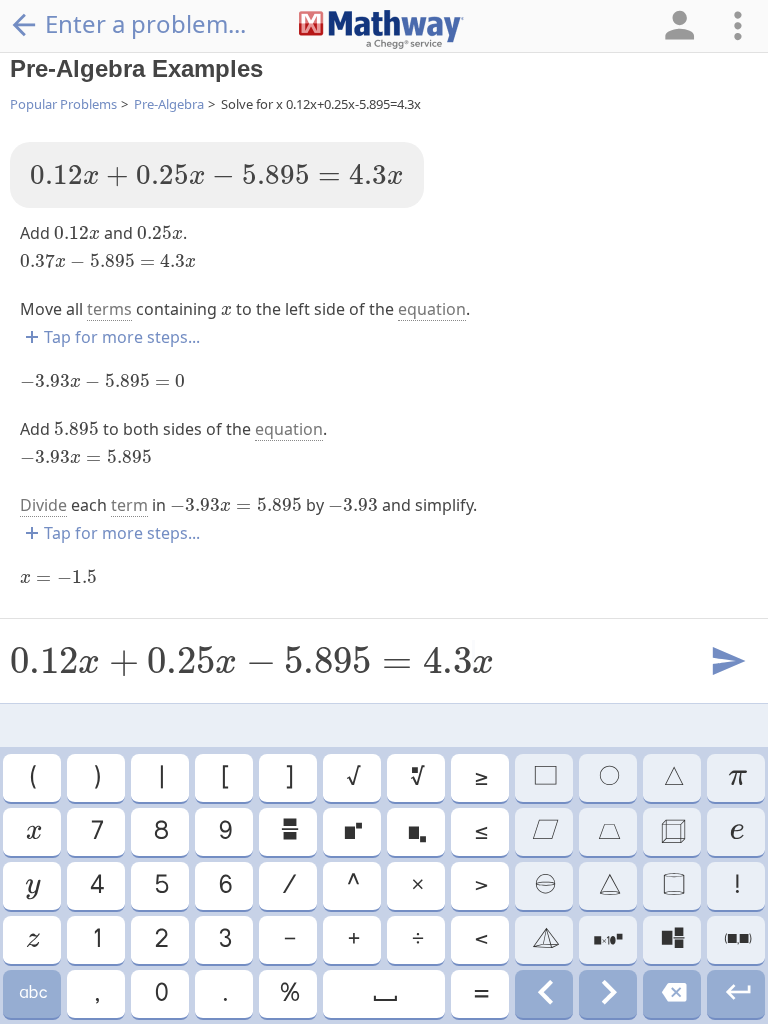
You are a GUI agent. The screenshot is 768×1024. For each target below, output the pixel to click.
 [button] (32, 940)
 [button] (608, 994)
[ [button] (224, 778)
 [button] (608, 940)
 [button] (736, 832)
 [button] (672, 886)
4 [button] (96, 886)
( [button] (32, 778)
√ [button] (352, 778)
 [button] (544, 886)
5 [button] (160, 886)
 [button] (352, 832)
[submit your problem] (727, 662)
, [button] (96, 994)
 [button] (608, 886)
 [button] (384, 994)
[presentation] (217, 175)
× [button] (416, 886)
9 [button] (224, 832)
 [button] (736, 940)
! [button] (736, 886)
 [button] (416, 778)
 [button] (672, 994)
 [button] (608, 778)
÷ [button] (416, 940)
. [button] (224, 994)
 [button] (544, 940)
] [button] (288, 778)
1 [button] (96, 940)
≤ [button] (480, 832)
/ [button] (288, 886)
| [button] (160, 778)
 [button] (544, 778)
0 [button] (160, 994)
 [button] (736, 994)
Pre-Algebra (169, 104)
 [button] (608, 832)
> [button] (480, 886)
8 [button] (160, 832)
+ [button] (352, 940)
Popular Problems (63, 104)
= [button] (480, 994)
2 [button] (160, 940)
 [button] (288, 832)
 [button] (416, 832)
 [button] (672, 940)
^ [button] (352, 886)
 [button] (32, 994)
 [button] (672, 832)
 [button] (544, 832)
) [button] (96, 778)
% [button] (288, 994)
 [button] (32, 832)
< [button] (480, 940)
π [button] (736, 778)
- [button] (288, 940)
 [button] (544, 994)
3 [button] (224, 940)
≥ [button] (480, 778)
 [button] (32, 886)
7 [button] (96, 832)
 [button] (672, 778)
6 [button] (224, 886)
